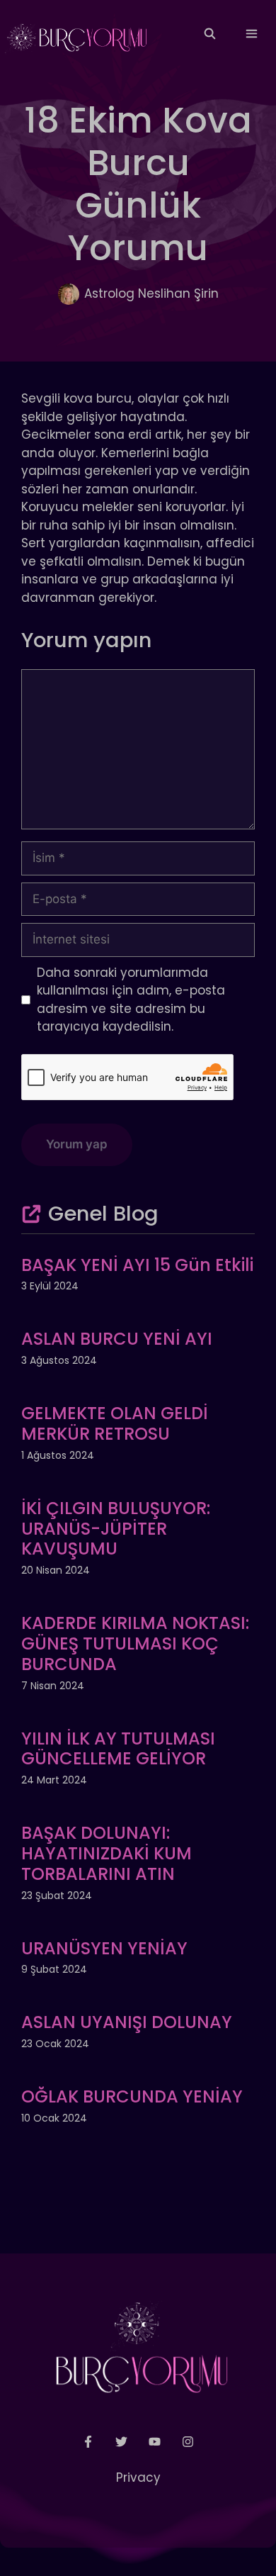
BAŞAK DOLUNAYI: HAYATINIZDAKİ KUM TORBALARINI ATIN (107, 1853)
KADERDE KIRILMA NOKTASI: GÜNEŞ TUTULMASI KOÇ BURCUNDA (135, 1643)
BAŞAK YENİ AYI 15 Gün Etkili (137, 1265)
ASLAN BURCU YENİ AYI (117, 1339)
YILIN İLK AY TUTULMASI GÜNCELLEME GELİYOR (118, 1749)
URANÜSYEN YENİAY (104, 1948)
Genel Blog (103, 1214)
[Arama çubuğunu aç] (209, 34)
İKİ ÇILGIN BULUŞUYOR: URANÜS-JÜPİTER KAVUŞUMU (116, 1529)
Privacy (138, 2477)
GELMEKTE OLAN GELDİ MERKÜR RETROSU (115, 1423)
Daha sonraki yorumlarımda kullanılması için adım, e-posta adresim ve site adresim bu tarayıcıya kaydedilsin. (131, 1000)
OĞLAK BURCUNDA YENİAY (132, 2096)
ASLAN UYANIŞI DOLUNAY (127, 2022)
